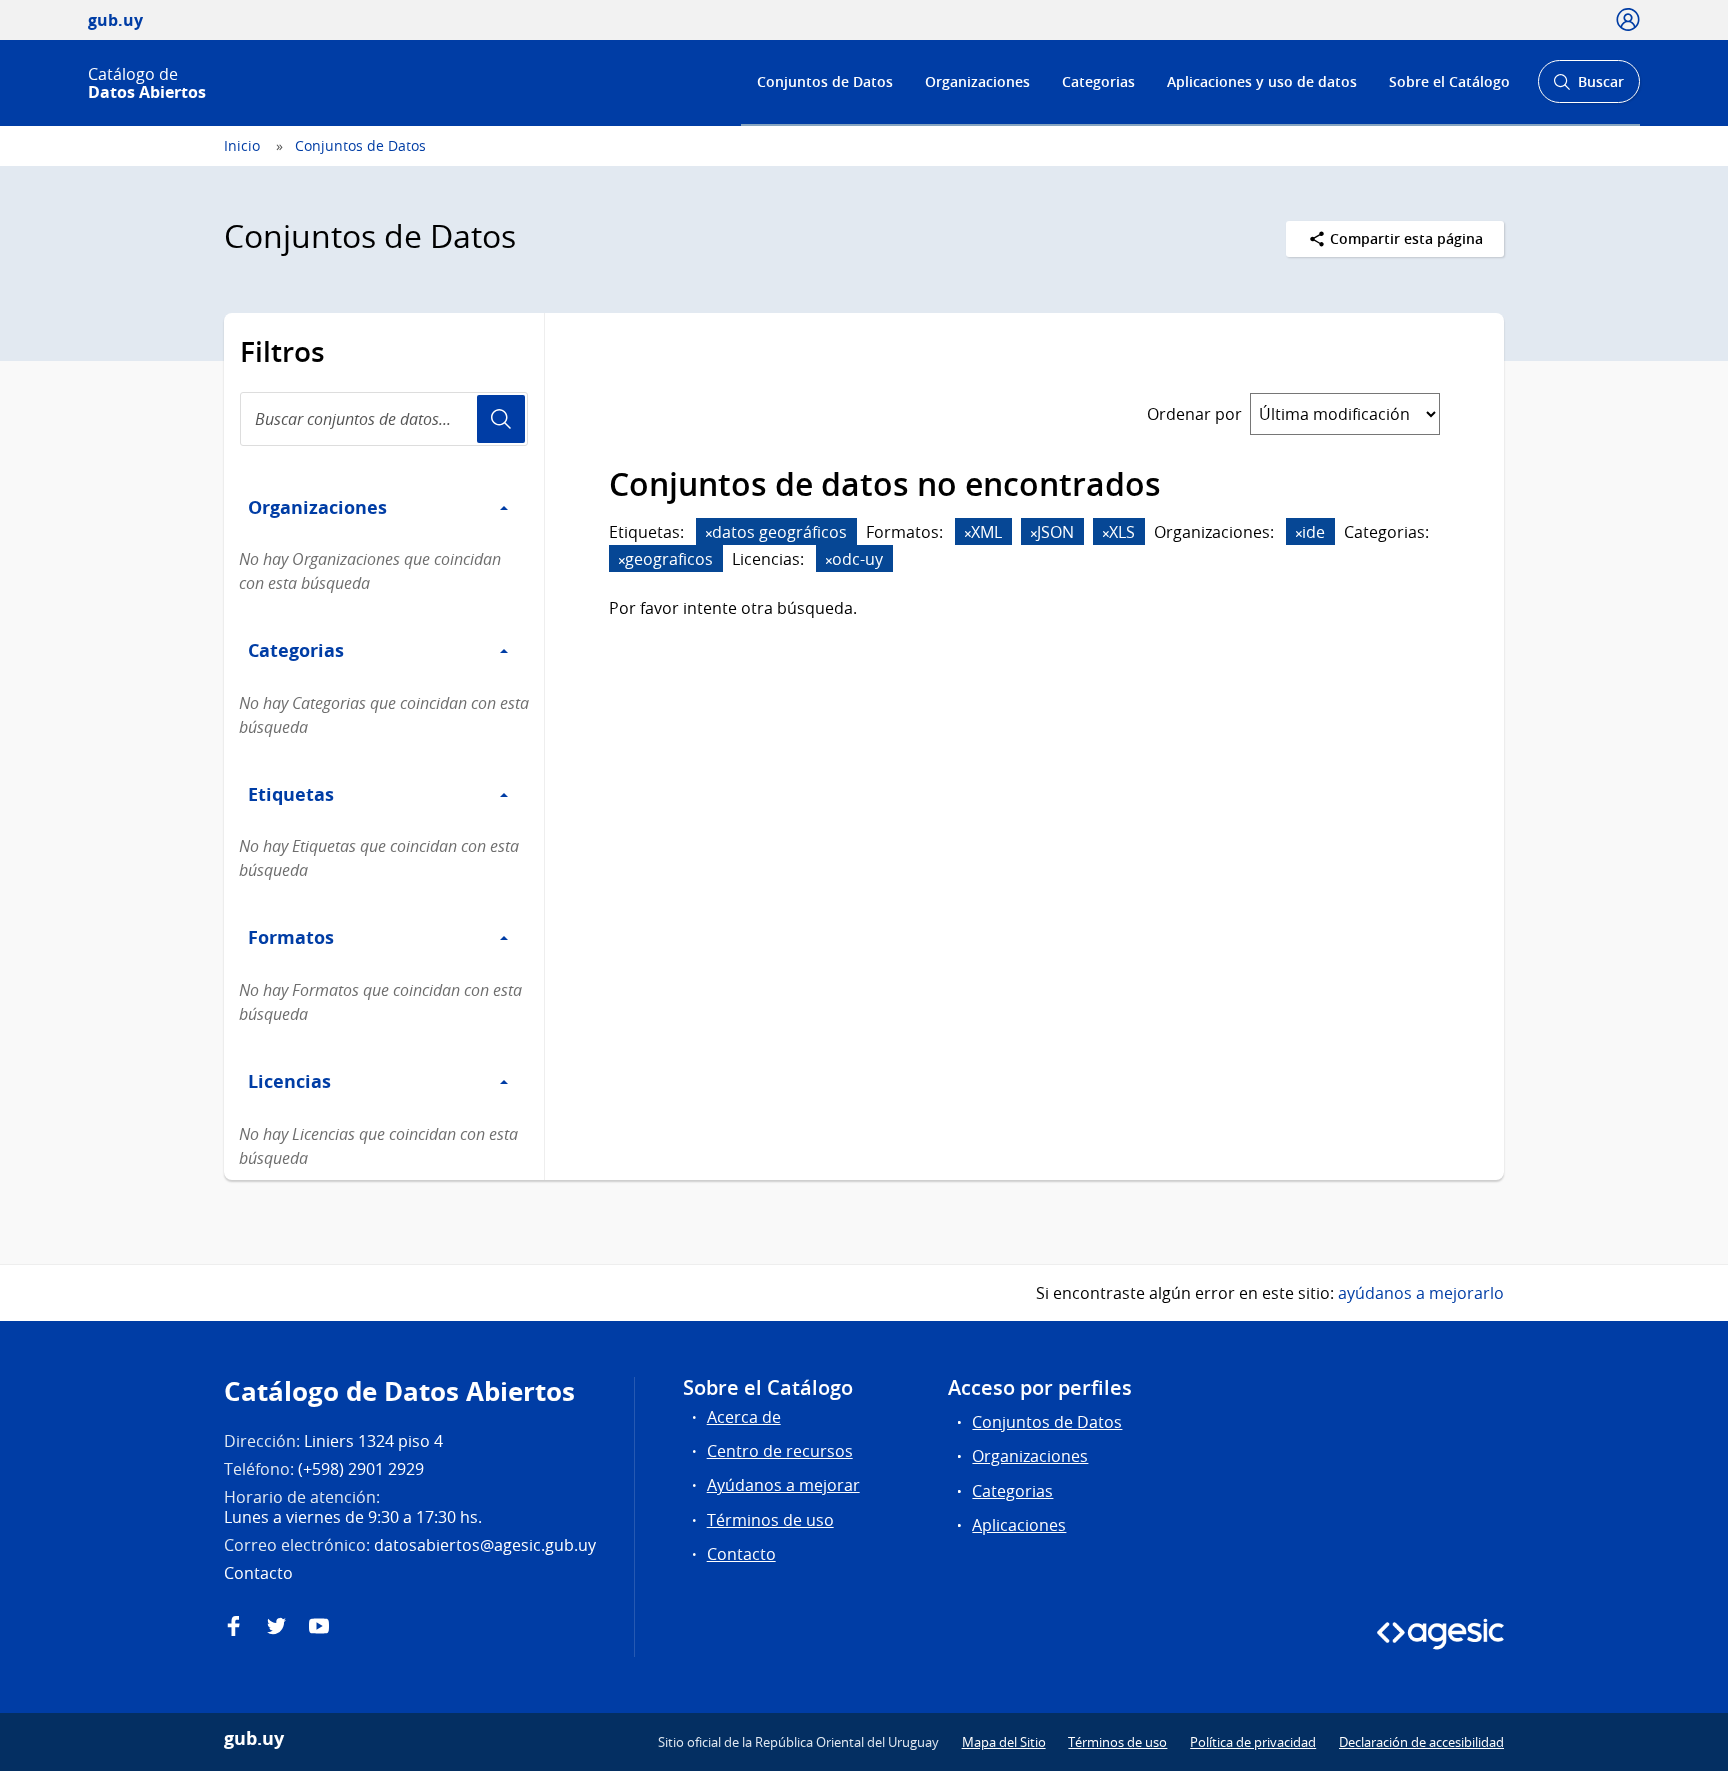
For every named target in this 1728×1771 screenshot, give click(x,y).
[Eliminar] (709, 533)
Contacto (741, 1554)
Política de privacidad (1253, 1742)
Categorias (1098, 81)
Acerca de (744, 1417)
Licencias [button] (289, 1081)
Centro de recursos (780, 1451)
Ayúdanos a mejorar (783, 1485)
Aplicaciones (1019, 1525)
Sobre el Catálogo (1449, 81)
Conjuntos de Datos (825, 81)
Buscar (1588, 87)
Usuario (501, 419)
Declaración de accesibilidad (1421, 1742)
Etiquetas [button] (291, 794)
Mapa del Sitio (1004, 1742)
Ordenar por (1194, 414)
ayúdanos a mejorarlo (1421, 1293)
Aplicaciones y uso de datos (1262, 81)
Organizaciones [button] (317, 507)
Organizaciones (977, 81)
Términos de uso (770, 1520)
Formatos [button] (291, 937)
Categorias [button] (296, 650)
